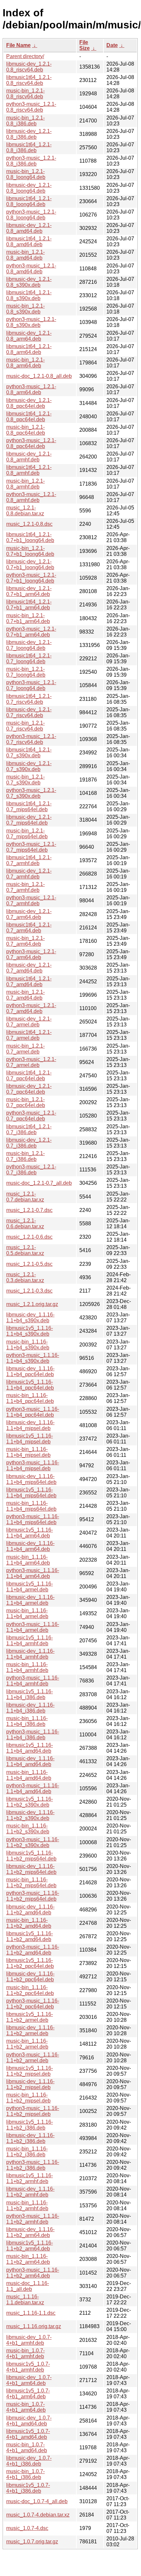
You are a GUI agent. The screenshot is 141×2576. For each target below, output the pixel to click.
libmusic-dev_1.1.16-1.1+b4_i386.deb (30, 1708)
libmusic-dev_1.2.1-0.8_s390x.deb (29, 282)
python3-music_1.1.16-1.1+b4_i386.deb (33, 1735)
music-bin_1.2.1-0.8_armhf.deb (25, 484)
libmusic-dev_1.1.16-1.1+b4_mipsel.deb (30, 1425)
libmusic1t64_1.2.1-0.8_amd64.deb (29, 241)
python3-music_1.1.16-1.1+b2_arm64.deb (33, 2273)
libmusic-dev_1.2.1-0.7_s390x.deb (29, 766)
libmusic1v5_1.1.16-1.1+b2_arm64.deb (30, 2246)
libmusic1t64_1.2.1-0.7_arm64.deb (29, 928)
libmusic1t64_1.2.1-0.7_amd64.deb (29, 982)
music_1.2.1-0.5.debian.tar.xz (25, 1250)
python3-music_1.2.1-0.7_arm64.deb (31, 954)
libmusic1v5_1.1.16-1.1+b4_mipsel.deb (30, 1439)
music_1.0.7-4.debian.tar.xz (38, 2515)
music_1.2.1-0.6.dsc (29, 1237)
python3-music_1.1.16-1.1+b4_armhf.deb (33, 1681)
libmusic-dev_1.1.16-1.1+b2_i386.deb (30, 2138)
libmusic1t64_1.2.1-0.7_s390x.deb (29, 753)
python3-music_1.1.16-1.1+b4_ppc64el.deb (33, 1412)
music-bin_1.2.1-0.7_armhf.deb (25, 887)
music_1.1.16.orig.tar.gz (34, 2326)
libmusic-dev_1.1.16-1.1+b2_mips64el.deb (31, 1869)
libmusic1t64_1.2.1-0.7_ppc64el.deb (29, 1076)
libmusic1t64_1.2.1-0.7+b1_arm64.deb (29, 605)
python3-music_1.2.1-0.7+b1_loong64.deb (31, 578)
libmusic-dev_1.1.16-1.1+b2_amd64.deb (30, 1910)
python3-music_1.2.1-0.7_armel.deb (31, 1062)
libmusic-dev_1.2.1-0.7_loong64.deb (29, 645)
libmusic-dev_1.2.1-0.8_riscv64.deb (29, 67)
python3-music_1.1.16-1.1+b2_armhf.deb (33, 2219)
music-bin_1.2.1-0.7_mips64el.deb (27, 834)
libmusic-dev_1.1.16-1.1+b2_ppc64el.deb (30, 1977)
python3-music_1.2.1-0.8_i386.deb (31, 161)
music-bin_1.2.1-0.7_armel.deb (25, 1049)
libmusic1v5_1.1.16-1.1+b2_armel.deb (30, 2017)
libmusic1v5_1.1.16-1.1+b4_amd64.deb (30, 1748)
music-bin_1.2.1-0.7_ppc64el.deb (26, 1102)
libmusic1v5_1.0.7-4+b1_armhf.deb (28, 2367)
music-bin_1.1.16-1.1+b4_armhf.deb (27, 1667)
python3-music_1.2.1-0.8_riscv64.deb (31, 107)
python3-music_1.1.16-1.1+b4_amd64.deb (33, 1788)
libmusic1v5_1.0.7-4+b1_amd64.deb (28, 2434)
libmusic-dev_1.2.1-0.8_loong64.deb (29, 188)
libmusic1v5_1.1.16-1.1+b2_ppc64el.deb (30, 1963)
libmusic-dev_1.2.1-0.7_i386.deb (29, 1143)
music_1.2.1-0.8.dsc (29, 524)
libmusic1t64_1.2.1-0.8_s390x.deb (29, 295)
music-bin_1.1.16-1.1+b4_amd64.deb (29, 1775)
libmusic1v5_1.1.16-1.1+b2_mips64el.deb (31, 1856)
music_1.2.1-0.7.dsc (29, 1210)
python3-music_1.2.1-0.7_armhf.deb (31, 901)
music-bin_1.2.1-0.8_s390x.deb (25, 309)
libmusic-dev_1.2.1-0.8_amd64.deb (29, 228)
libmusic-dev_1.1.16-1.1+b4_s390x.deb (30, 1318)
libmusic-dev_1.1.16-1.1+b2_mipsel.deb (30, 2084)
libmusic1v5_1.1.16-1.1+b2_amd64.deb (30, 1936)
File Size (85, 45)
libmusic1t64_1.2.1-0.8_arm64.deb (29, 349)
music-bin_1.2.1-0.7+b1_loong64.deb (30, 551)
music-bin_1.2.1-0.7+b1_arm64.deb (28, 618)
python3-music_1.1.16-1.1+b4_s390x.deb (33, 1358)
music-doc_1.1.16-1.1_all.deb (28, 2286)
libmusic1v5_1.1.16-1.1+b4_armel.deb (30, 1587)
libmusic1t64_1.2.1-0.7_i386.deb (29, 1129)
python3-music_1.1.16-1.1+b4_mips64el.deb (33, 1519)
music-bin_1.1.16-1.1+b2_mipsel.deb (28, 2098)
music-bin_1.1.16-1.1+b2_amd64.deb (29, 1923)
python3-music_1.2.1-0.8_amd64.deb (31, 269)
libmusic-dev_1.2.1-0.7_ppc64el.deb (29, 1089)
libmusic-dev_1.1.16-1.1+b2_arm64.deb (30, 2232)
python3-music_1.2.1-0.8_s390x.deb (31, 322)
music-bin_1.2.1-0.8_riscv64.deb (25, 94)
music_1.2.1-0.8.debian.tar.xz (25, 511)
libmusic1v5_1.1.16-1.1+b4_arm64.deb (30, 1533)
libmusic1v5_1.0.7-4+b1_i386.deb (28, 2488)
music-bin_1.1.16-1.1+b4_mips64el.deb (31, 1506)
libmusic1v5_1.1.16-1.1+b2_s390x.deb (30, 1802)
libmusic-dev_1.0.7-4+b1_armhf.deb (29, 2340)
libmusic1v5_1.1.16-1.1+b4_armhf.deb (30, 1641)
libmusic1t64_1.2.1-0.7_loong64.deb (29, 659)
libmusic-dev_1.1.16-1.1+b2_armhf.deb (30, 2192)
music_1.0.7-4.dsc (27, 2528)
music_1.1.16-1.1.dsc (31, 2313)
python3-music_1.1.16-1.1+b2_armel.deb (33, 2058)
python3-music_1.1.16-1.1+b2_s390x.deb (33, 1842)
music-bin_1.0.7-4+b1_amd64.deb (27, 2447)
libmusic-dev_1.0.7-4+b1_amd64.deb (29, 2421)
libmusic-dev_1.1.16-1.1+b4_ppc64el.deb (30, 1371)
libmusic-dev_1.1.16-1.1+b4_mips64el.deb (31, 1479)
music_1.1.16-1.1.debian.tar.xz (25, 2300)
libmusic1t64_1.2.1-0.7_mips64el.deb (29, 806)
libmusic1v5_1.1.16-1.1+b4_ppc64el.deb (30, 1385)
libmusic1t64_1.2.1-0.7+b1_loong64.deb (30, 537)
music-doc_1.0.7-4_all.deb (37, 2501)
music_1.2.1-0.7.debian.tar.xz (25, 1197)
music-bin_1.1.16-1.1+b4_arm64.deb (28, 1560)
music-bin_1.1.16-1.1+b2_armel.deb (27, 2044)
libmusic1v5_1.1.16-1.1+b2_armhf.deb (30, 2178)
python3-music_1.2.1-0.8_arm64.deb (31, 389)
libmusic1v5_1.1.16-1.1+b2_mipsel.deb (30, 2071)
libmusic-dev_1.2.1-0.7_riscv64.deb (29, 712)
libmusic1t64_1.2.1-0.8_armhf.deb (29, 470)
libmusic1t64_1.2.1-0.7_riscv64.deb (29, 699)
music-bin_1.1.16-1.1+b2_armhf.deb (27, 2206)
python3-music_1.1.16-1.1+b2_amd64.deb (33, 1950)
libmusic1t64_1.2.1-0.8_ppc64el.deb (29, 417)
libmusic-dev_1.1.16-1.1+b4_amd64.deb (30, 1761)
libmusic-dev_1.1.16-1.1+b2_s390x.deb (30, 1815)
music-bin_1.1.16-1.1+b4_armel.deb (27, 1613)
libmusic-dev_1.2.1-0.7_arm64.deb (29, 914)
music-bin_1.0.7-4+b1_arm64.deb (26, 2407)
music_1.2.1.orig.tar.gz (32, 1304)
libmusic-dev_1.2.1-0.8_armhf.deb (29, 457)
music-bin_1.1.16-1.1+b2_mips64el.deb (31, 1883)
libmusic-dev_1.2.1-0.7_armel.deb (29, 1022)
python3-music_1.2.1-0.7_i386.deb (31, 1170)
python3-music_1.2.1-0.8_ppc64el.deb (31, 443)
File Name (18, 45)
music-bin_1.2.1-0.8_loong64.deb (26, 174)
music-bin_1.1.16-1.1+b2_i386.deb (27, 2152)
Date (112, 45)
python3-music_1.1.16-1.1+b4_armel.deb (33, 1627)
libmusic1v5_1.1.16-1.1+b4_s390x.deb (30, 1331)
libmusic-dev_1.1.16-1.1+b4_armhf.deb (30, 1654)
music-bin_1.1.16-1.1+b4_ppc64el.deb (30, 1398)
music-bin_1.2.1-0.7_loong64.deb (26, 672)
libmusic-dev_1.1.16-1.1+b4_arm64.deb (30, 1546)
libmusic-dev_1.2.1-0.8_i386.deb (29, 134)
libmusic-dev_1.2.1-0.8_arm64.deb (29, 336)
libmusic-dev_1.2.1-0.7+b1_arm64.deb (29, 591)
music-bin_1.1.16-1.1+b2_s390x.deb (28, 1829)
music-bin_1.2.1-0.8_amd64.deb (25, 255)
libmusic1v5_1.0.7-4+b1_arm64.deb (28, 2394)
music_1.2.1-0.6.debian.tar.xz (25, 1224)
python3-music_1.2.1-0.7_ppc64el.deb (31, 1116)
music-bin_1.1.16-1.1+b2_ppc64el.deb (30, 1990)
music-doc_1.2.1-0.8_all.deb (39, 376)
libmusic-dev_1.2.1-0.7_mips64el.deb (29, 820)
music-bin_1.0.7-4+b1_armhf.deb (25, 2353)
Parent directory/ (25, 56)
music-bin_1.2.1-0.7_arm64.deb (25, 941)
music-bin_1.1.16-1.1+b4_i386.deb (27, 1721)
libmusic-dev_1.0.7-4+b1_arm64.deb (29, 2380)
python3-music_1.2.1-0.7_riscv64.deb (31, 739)
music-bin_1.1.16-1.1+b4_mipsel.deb (28, 1452)
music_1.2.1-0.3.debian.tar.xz (25, 1277)
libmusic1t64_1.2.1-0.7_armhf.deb (29, 860)
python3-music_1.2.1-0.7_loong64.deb (31, 685)
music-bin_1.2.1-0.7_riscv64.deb (25, 726)
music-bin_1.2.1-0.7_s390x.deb (25, 780)
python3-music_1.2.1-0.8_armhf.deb (31, 497)
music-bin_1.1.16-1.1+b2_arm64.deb (28, 2259)
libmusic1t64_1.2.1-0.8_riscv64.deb (29, 80)
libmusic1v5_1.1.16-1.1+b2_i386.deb (30, 2125)
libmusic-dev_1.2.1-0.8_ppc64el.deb (29, 403)
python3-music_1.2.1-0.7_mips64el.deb (31, 847)
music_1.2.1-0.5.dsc (29, 1264)
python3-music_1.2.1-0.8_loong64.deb (31, 215)
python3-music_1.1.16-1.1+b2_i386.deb (33, 2165)
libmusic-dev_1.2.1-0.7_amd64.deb (29, 968)
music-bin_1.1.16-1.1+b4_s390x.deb (28, 1345)
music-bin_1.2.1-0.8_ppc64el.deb (26, 430)
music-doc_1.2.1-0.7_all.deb (39, 1183)
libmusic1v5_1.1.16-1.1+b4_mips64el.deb (31, 1493)
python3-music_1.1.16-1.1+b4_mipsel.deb (33, 1465)
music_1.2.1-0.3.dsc (29, 1291)
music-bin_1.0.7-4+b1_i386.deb (25, 2474)
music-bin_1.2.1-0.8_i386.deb (25, 121)
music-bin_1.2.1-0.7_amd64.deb (25, 995)
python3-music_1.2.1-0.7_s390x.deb (31, 793)
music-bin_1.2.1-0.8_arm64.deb (25, 363)
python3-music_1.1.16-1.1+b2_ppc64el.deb (33, 2004)
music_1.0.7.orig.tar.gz (32, 2542)
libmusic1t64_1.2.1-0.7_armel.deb (29, 1035)
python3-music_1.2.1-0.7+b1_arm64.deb (31, 632)
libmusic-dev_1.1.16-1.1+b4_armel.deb (30, 1600)
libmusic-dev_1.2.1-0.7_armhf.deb (29, 874)
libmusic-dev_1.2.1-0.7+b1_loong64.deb (30, 564)
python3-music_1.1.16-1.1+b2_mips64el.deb (33, 1896)
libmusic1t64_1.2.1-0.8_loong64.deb (29, 201)
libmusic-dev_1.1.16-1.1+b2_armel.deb (30, 2030)
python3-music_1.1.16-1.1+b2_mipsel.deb (33, 2111)
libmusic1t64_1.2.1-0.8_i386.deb (29, 147)
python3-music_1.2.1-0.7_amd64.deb (31, 1008)
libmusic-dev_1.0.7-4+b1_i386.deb (29, 2461)
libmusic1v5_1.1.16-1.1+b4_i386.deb (30, 1694)
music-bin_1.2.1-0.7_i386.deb (25, 1156)
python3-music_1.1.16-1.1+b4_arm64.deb (33, 1573)
